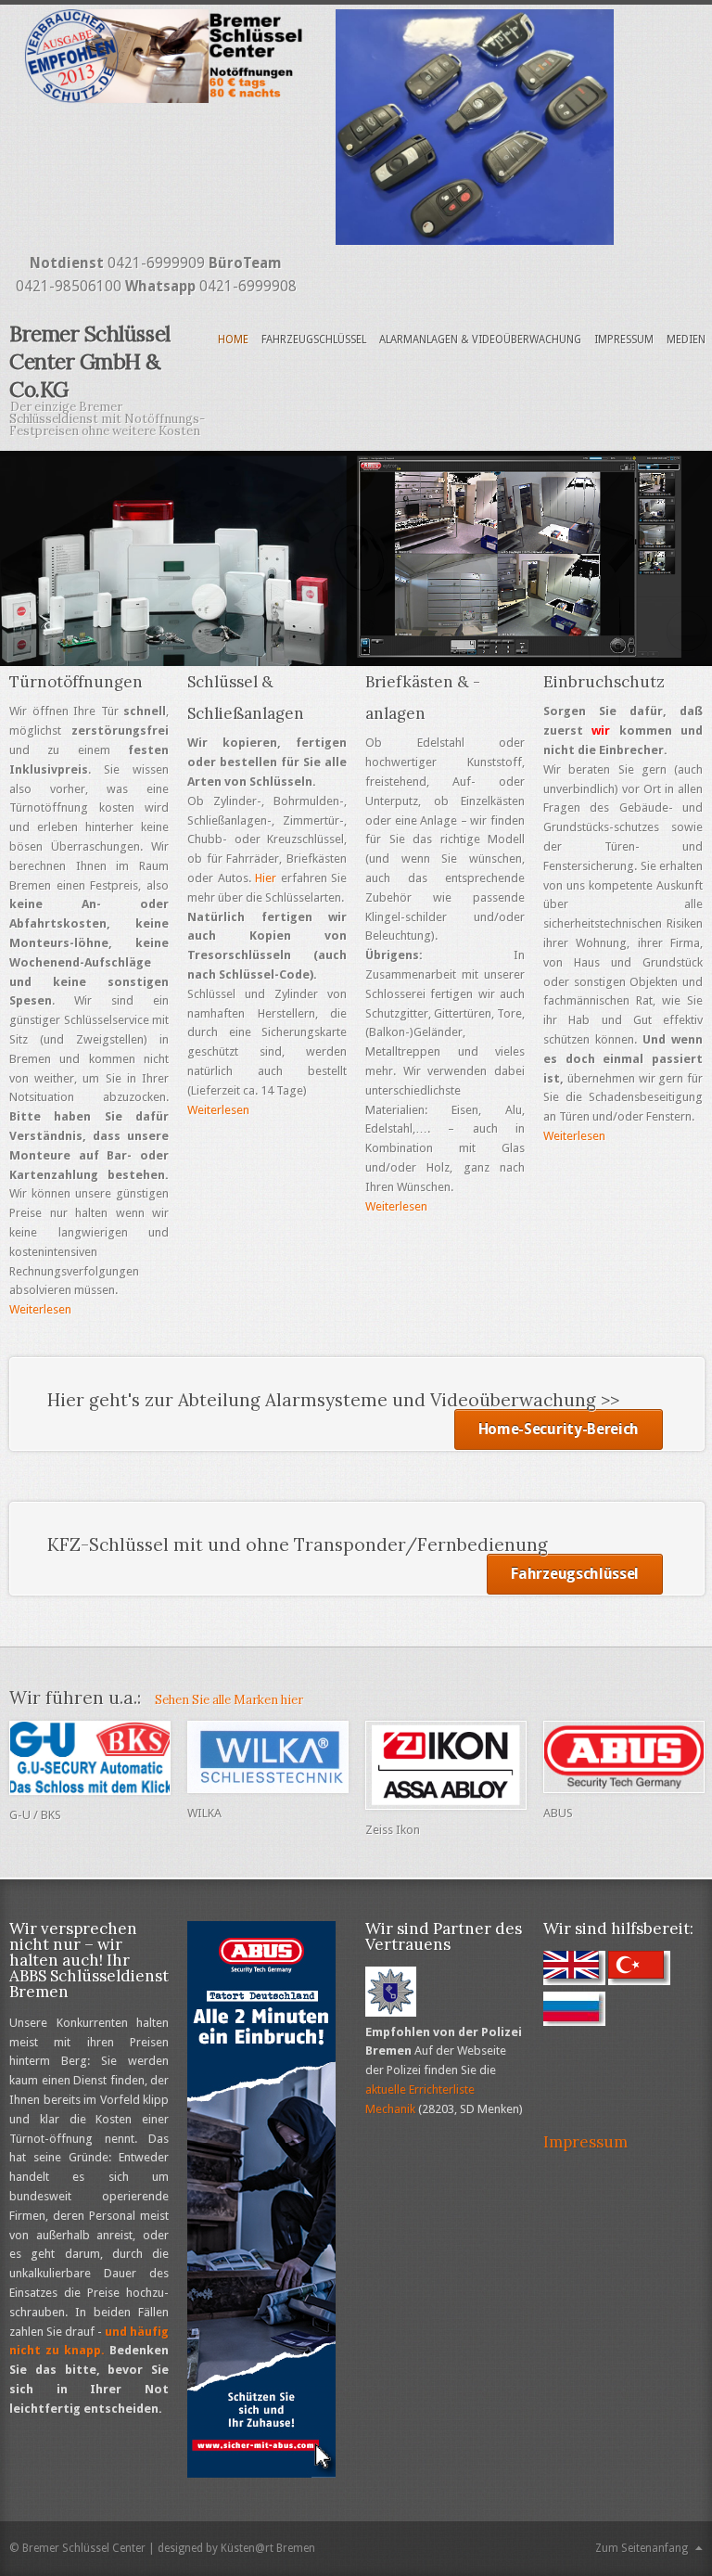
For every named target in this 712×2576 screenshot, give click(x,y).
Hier (266, 878)
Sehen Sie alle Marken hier (229, 1700)
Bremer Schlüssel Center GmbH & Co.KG (90, 361)
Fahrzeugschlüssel (314, 340)
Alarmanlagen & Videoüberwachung (480, 340)
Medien (686, 340)
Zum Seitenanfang (642, 2548)
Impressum (624, 340)
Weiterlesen (40, 1309)
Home (233, 340)
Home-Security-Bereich (559, 1429)
